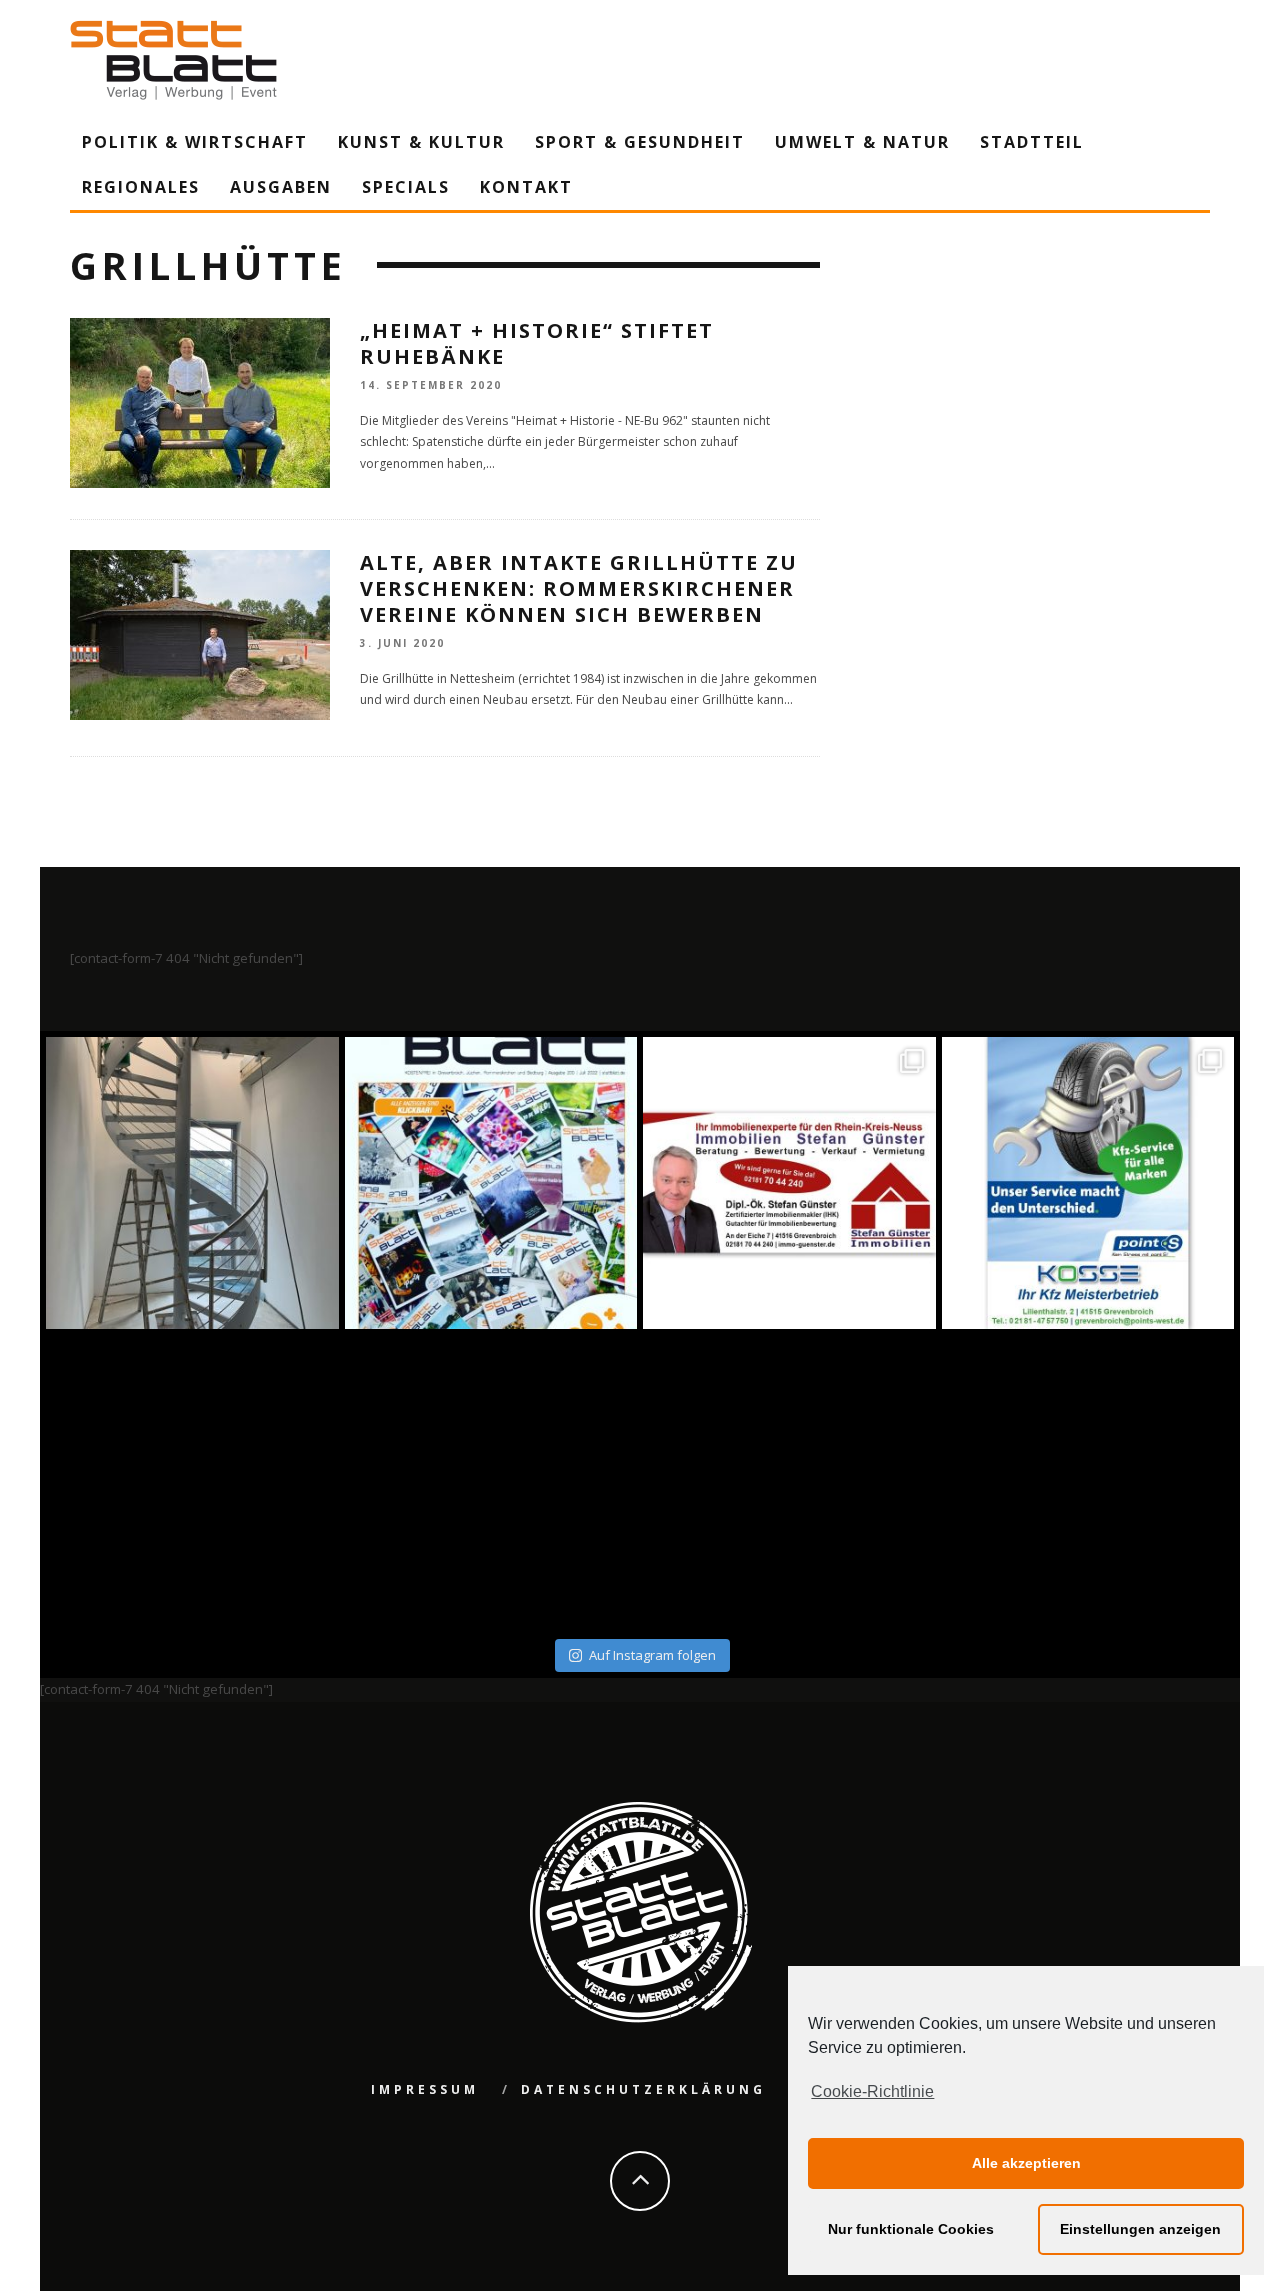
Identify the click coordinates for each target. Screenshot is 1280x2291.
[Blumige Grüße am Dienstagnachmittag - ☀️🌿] (1088, 1481)
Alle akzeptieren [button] (1026, 2163)
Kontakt (526, 187)
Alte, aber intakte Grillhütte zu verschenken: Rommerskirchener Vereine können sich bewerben (579, 588)
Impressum (425, 2089)
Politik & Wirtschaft (195, 142)
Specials (406, 187)
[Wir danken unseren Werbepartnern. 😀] (789, 1183)
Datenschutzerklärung (643, 2089)
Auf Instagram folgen (652, 1655)
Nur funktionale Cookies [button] (911, 2229)
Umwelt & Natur (862, 142)
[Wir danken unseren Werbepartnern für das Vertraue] (1088, 1183)
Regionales (141, 187)
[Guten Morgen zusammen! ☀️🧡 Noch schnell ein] (789, 1481)
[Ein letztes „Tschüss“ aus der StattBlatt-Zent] (491, 1183)
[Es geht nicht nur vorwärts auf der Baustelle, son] (192, 1183)
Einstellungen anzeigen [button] (1140, 2229)
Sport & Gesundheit (640, 142)
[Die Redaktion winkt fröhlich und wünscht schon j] (491, 1481)
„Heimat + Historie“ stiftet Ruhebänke (537, 343)
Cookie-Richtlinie (872, 2091)
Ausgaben (281, 187)
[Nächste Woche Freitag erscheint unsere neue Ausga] (192, 1481)
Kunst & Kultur (421, 142)
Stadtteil (1032, 142)
